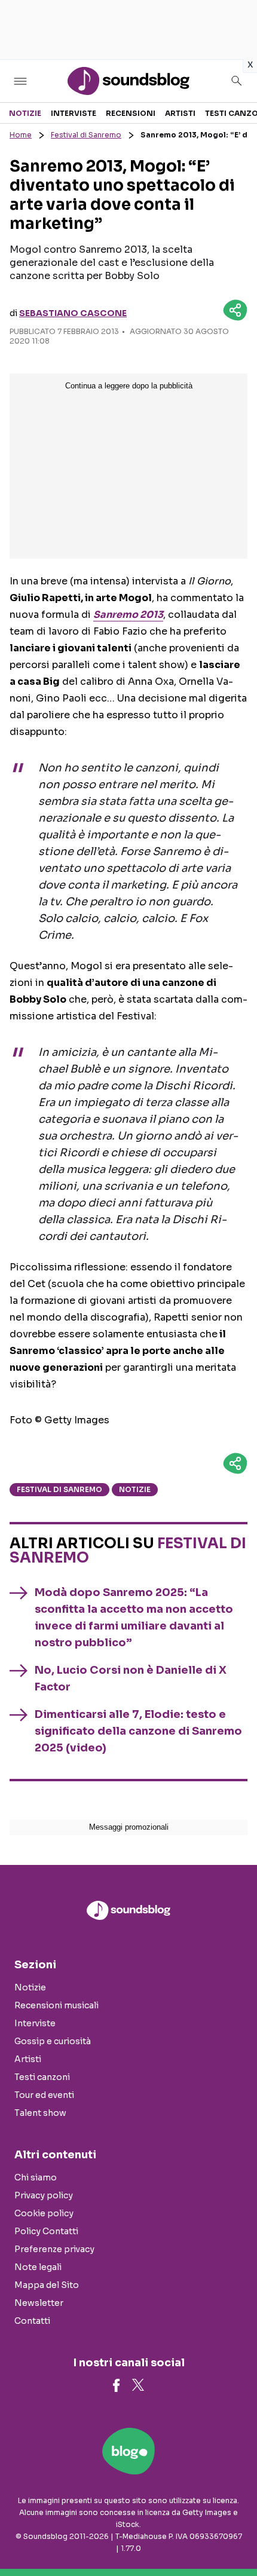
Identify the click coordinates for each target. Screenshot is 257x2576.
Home (21, 135)
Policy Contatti (46, 2231)
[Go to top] (233, 2537)
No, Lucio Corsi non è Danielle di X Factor (131, 1678)
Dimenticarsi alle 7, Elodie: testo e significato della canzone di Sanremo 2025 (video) (138, 1731)
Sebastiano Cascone (73, 313)
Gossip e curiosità (53, 2041)
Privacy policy (44, 2195)
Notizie (25, 113)
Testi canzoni (42, 2077)
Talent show (40, 2113)
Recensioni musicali (56, 2005)
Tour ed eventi (44, 2095)
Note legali (38, 2267)
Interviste (74, 113)
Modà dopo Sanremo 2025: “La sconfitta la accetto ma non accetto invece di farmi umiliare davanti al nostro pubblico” (134, 1618)
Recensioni (131, 113)
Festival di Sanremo (86, 135)
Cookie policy (44, 2213)
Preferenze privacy (54, 2249)
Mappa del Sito (47, 2285)
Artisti (180, 113)
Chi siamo (36, 2177)
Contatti (32, 2321)
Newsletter (39, 2303)
